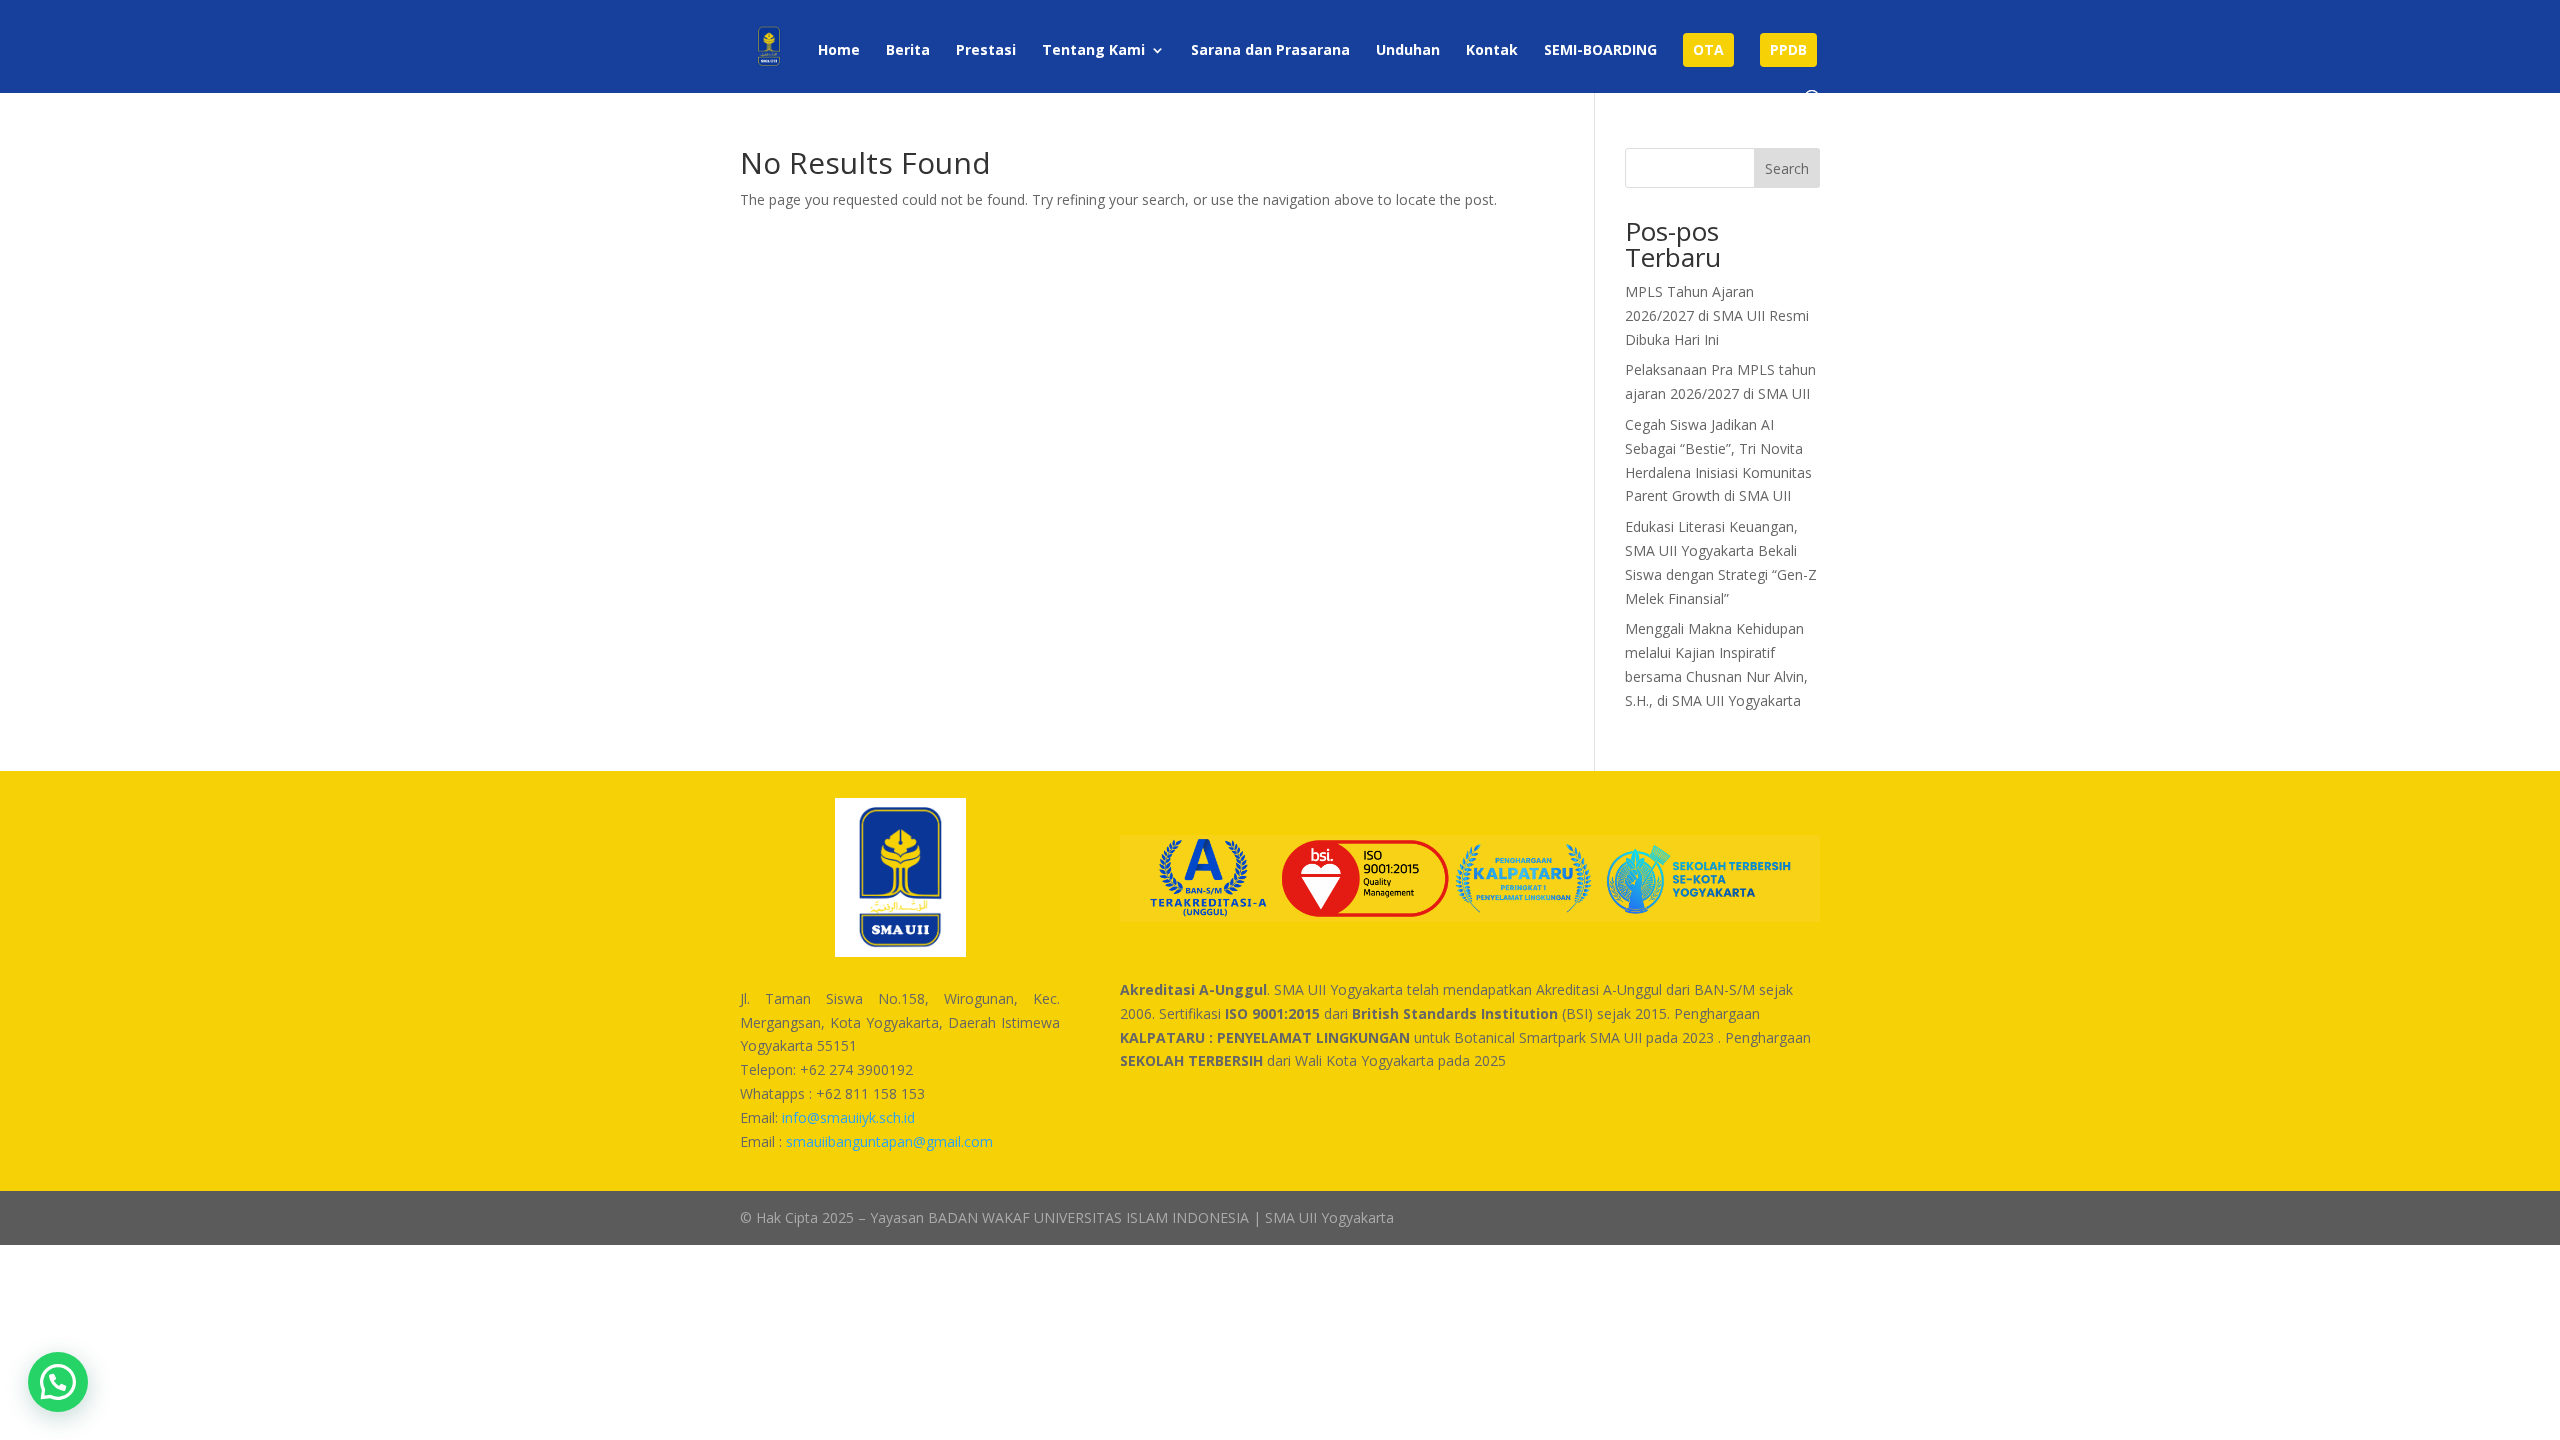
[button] (58, 1382)
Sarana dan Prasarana (1270, 51)
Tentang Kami (1093, 51)
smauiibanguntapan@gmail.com (889, 1141)
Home (839, 51)
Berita (908, 51)
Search (1787, 168)
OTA (1708, 49)
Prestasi (986, 51)
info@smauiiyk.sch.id (848, 1117)
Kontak (1492, 51)
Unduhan (1408, 51)
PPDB (1788, 49)
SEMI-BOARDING (1600, 51)
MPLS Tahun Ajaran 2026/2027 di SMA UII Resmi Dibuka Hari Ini (1717, 315)
